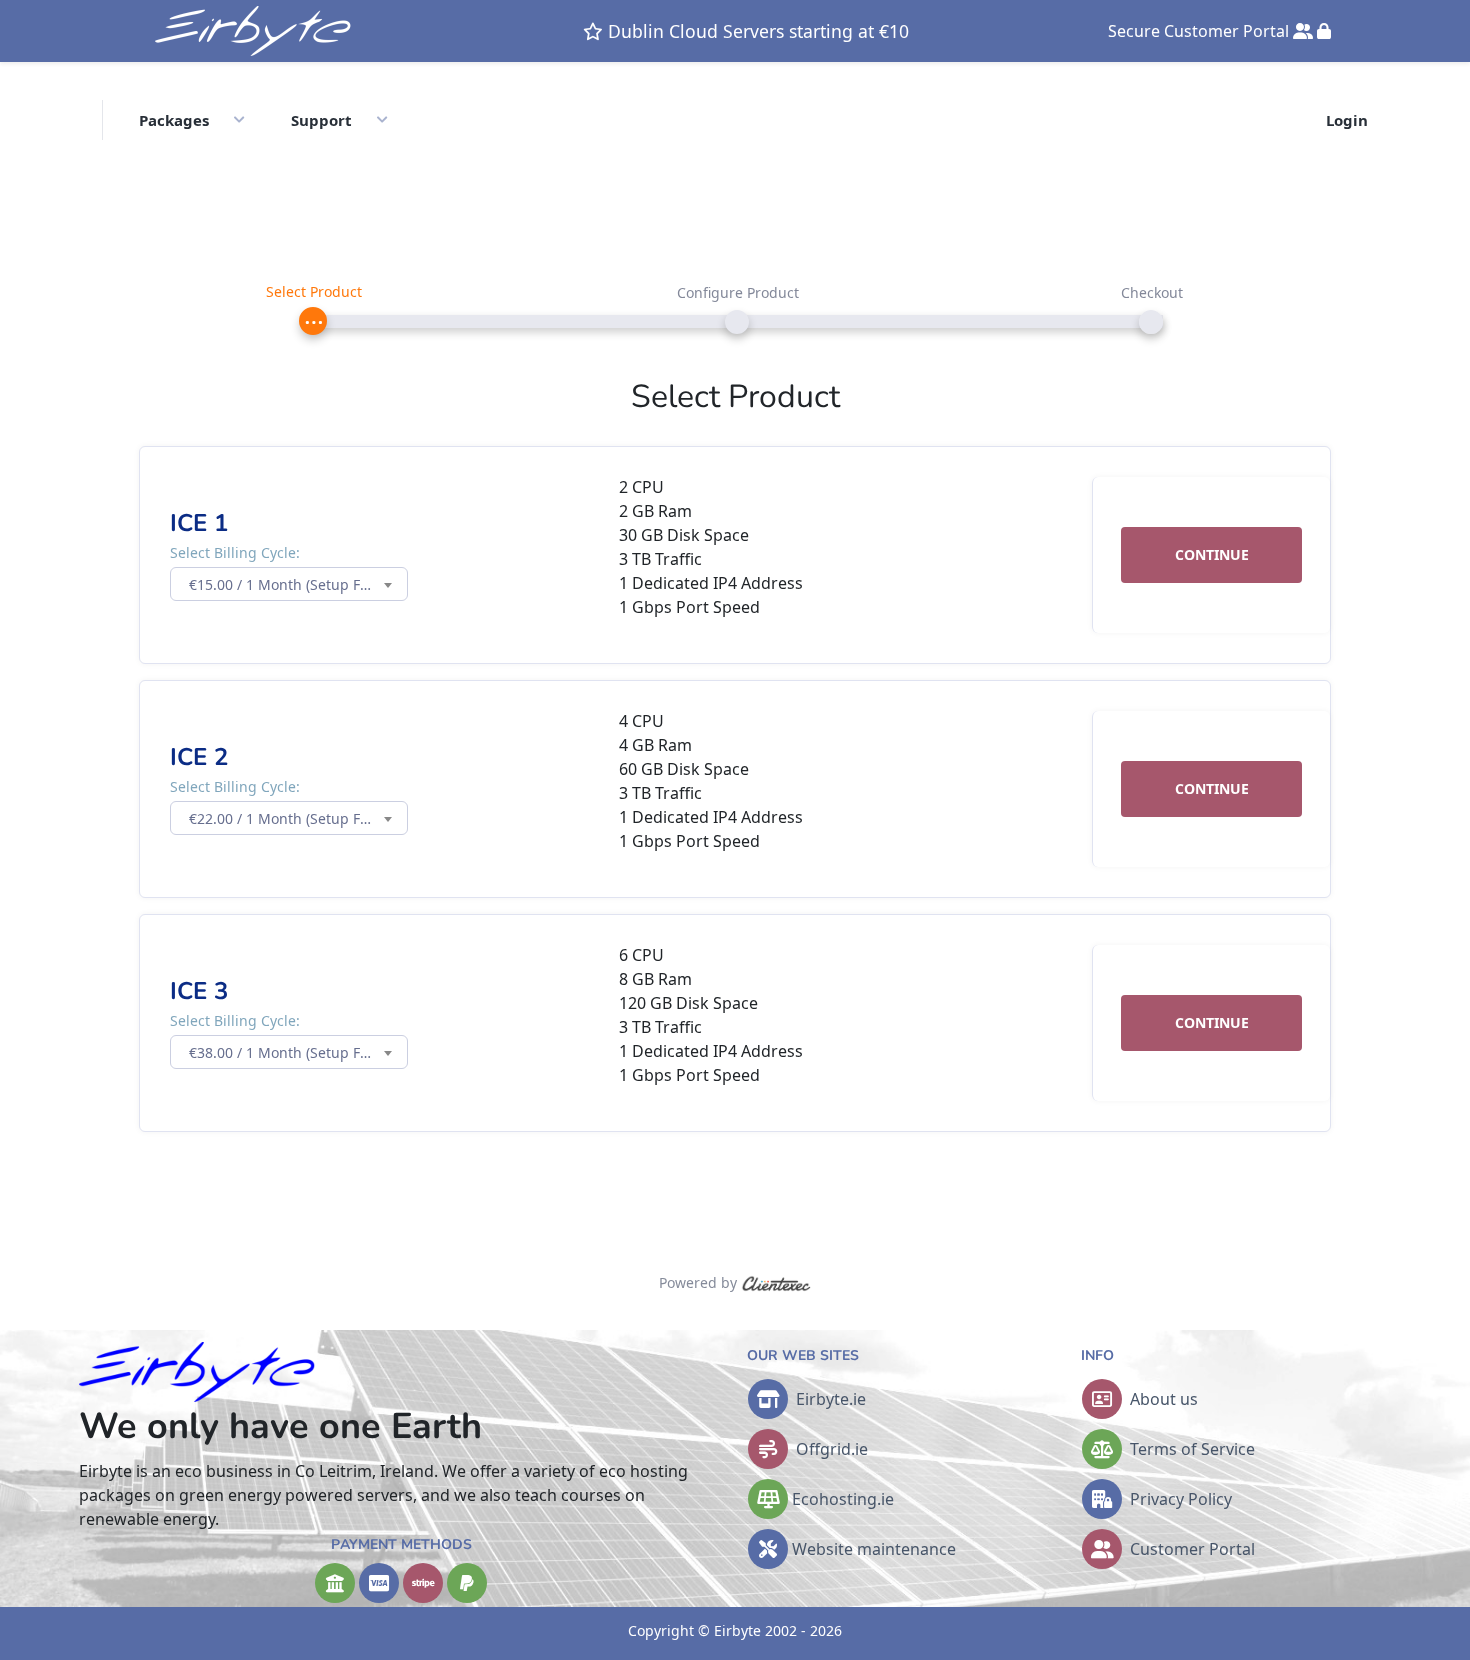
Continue (1212, 554)
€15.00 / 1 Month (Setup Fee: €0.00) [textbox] (298, 584)
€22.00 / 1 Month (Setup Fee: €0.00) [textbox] (298, 818)
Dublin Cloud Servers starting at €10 (756, 31)
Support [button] (321, 120)
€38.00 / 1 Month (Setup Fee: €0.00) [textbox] (298, 1052)
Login (1347, 120)
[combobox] (289, 584)
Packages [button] (174, 120)
